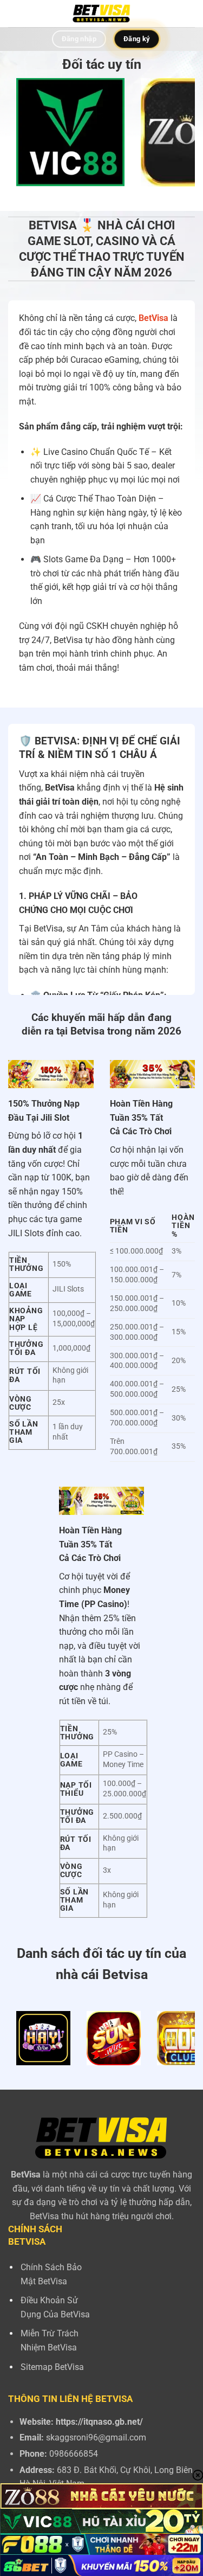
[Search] (191, 13)
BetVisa (153, 318)
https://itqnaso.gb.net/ (99, 2422)
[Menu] (15, 13)
